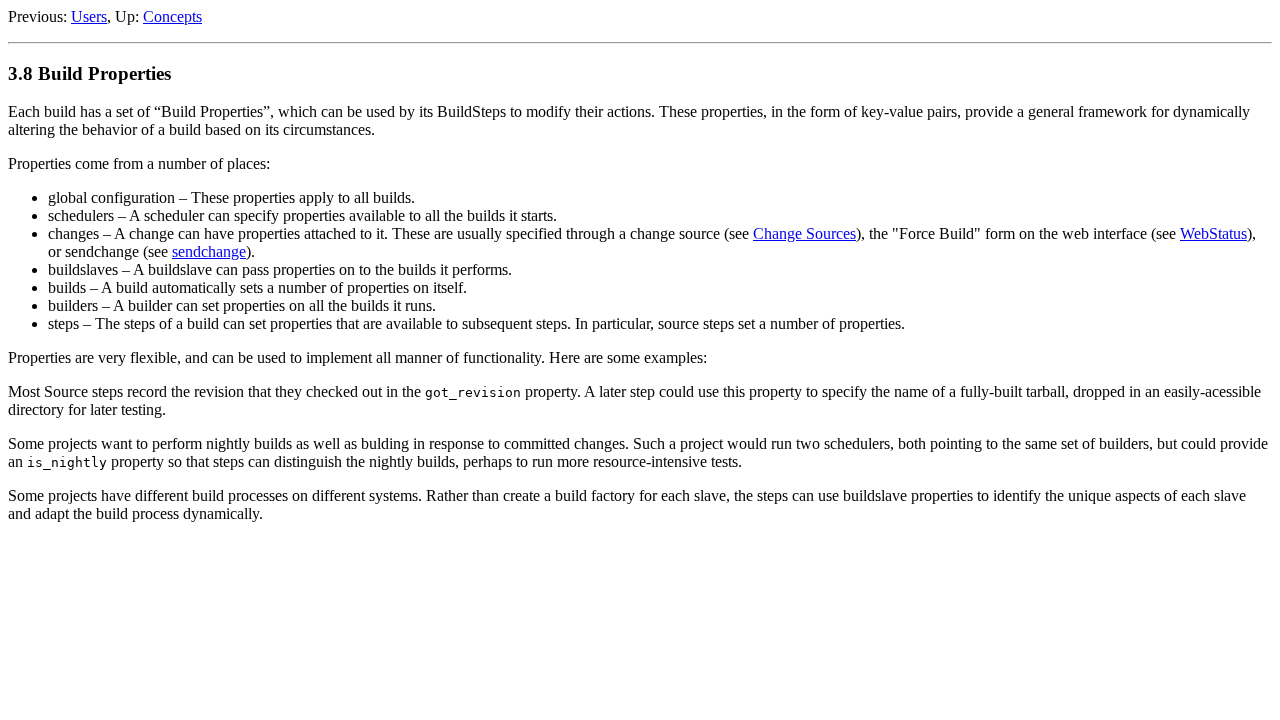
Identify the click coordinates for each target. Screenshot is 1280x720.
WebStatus (1213, 233)
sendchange (209, 251)
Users (89, 16)
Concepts (172, 16)
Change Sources (804, 233)
